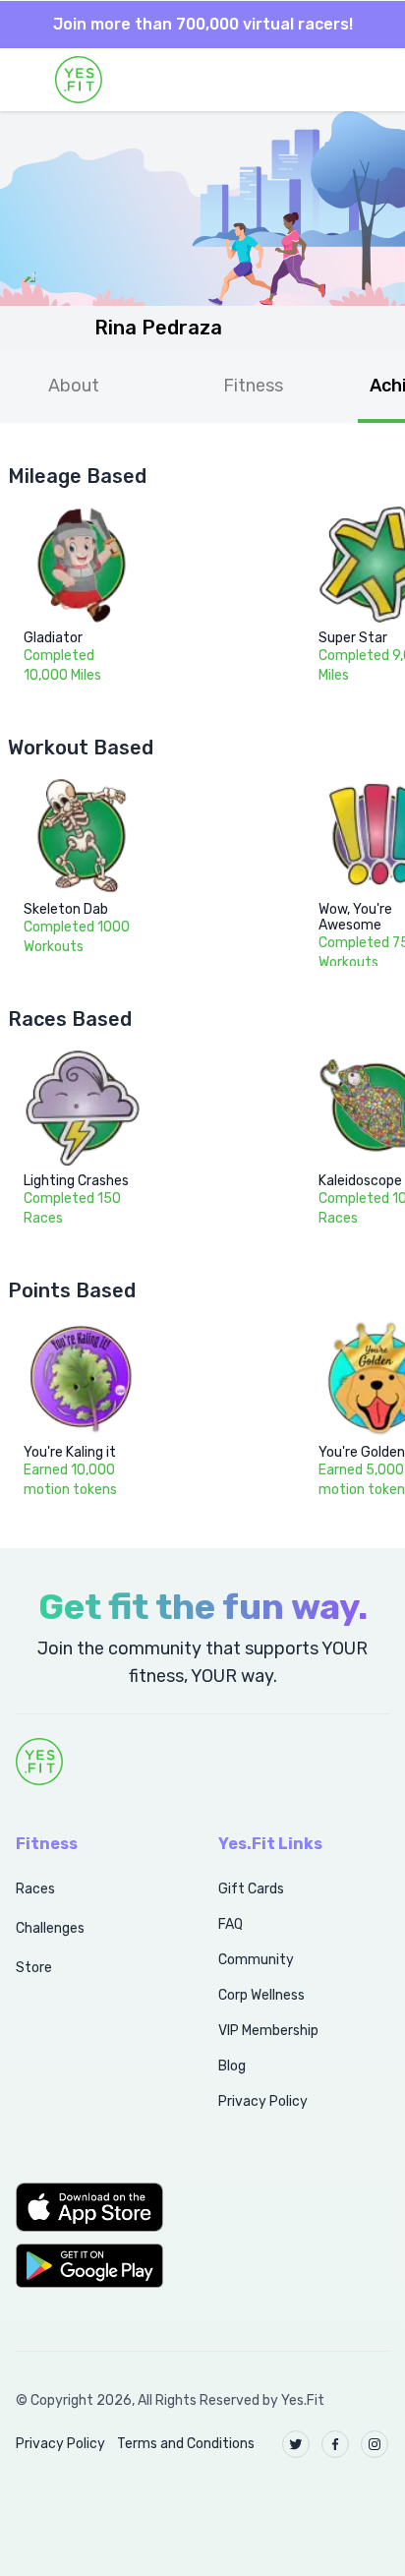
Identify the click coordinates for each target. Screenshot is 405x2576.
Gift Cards (251, 1889)
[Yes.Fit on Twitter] (296, 2444)
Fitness (253, 386)
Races (35, 1889)
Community (256, 1960)
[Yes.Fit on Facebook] (335, 2444)
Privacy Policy (263, 2101)
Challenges (50, 1928)
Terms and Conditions (186, 2444)
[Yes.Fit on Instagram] (375, 2444)
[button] (95, 2207)
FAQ (231, 1924)
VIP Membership (268, 2031)
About (74, 386)
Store (34, 1968)
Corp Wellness (261, 1995)
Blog (232, 2066)
